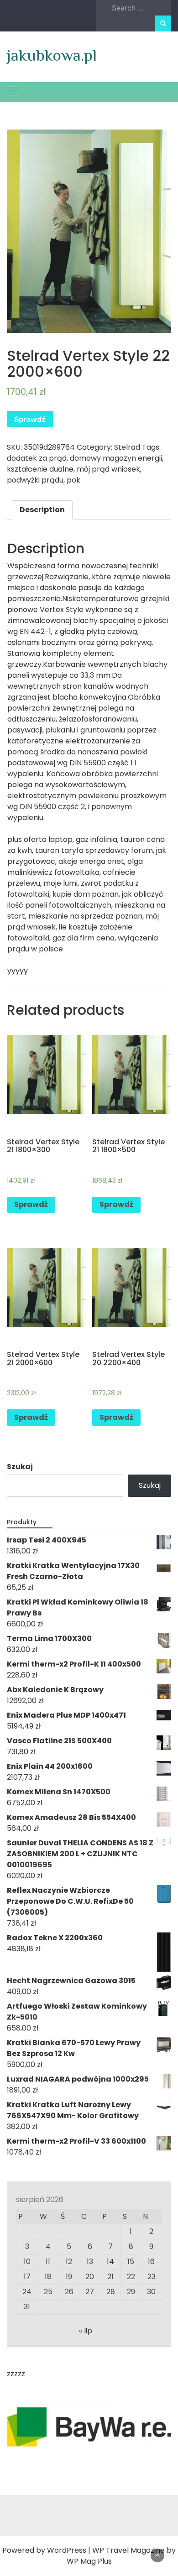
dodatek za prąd (37, 458)
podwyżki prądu (35, 480)
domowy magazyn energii (116, 458)
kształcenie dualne (40, 469)
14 (110, 2262)
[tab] (42, 510)
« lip (86, 2331)
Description (42, 510)
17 (27, 2277)
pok (73, 480)
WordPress (67, 2550)
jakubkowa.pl (52, 55)
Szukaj (20, 1467)
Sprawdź (30, 419)
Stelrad (127, 447)
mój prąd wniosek (108, 469)
